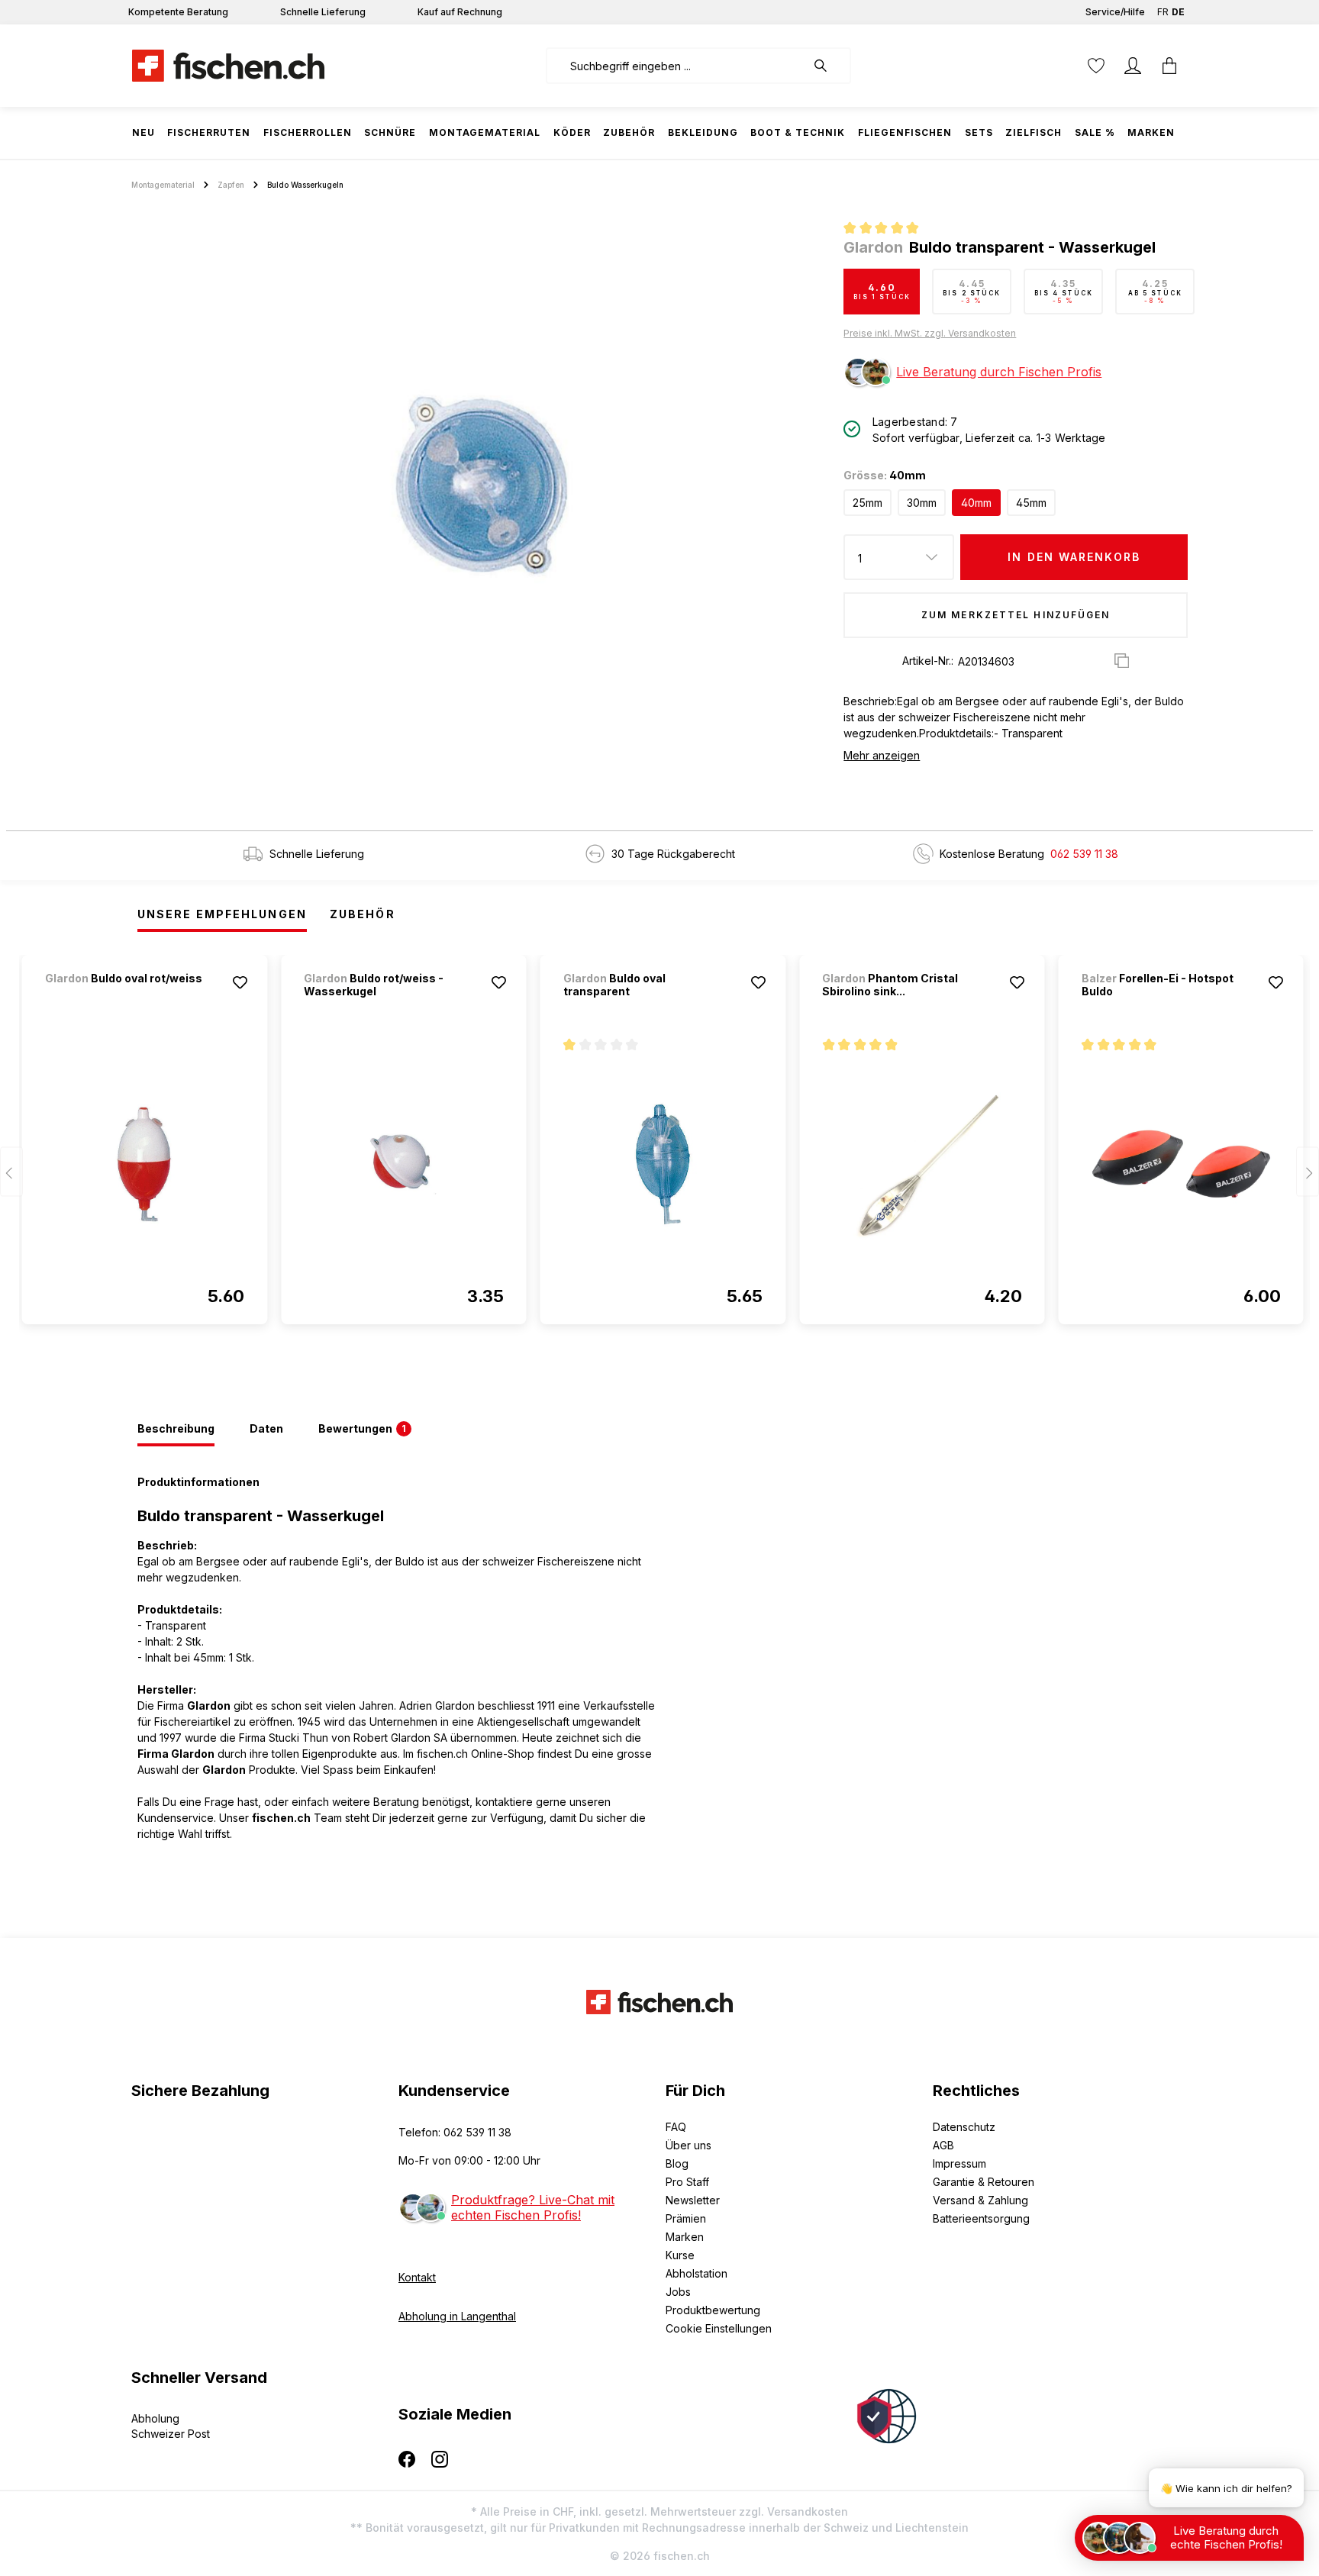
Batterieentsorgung (981, 2218)
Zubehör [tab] (363, 914)
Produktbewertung (713, 2310)
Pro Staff (687, 2182)
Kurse (680, 2255)
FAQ (676, 2127)
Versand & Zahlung (980, 2200)
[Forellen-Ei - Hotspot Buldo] (1181, 1164)
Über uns (689, 2145)
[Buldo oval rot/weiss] (125, 999)
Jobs (678, 2292)
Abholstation (697, 2273)
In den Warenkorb (1074, 557)
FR (1163, 12)
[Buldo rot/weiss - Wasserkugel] (403, 1164)
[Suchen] (828, 66)
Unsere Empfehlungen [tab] (222, 914)
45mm (1031, 503)
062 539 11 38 (1084, 854)
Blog (677, 2163)
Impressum (959, 2163)
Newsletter (693, 2200)
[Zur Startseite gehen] (228, 66)
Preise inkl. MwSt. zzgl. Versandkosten (930, 333)
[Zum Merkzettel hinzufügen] (240, 982)
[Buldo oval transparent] (663, 1164)
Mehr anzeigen (882, 755)
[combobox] (676, 66)
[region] (481, 485)
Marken (685, 2237)
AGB (943, 2145)
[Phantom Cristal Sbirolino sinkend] (922, 1164)
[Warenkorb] (1169, 66)
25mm (868, 503)
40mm (976, 503)
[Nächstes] (1308, 1172)
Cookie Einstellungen (719, 2328)
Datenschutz (964, 2127)
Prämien (686, 2218)
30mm (922, 503)
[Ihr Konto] (1133, 66)
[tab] (176, 1430)
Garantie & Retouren (984, 2182)
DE (1178, 12)
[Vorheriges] (11, 1172)
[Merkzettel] (1096, 66)
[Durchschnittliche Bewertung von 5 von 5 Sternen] (887, 230)
